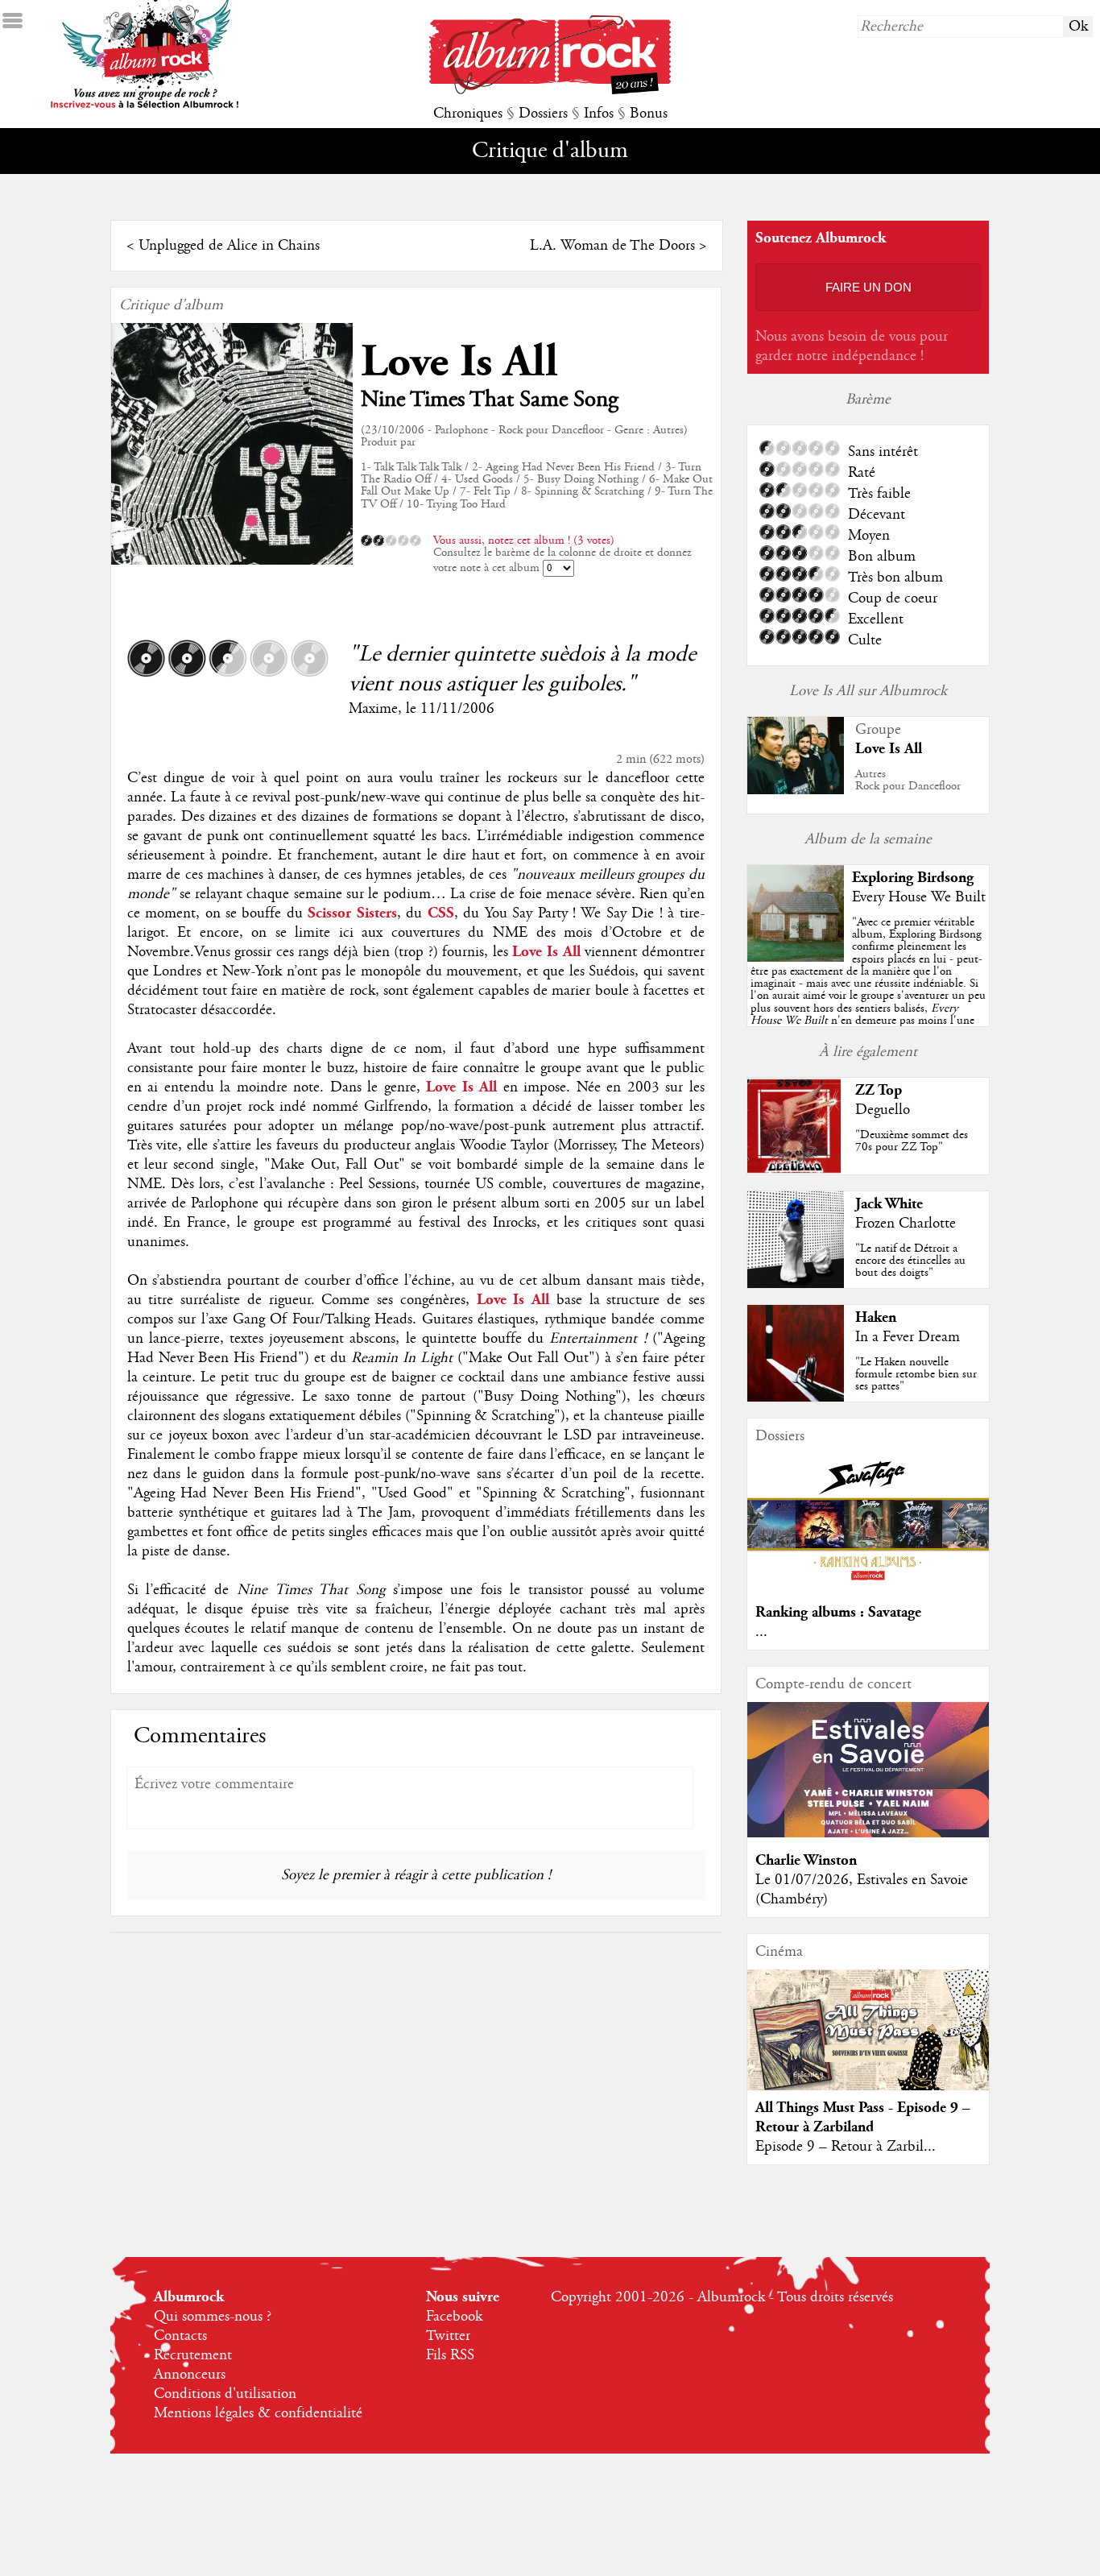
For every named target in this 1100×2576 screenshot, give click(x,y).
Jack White (889, 1204)
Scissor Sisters (352, 913)
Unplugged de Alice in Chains (229, 246)
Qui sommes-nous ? (213, 2317)
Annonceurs (190, 2375)
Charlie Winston (806, 1860)
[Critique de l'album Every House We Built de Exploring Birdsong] (796, 958)
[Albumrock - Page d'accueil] (550, 90)
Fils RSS (450, 2355)
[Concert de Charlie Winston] (868, 1833)
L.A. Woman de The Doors (612, 246)
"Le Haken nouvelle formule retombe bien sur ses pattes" (916, 1374)
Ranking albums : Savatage (838, 1612)
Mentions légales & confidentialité (258, 2413)
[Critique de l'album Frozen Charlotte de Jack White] (796, 1284)
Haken (876, 1317)
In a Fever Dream (908, 1337)
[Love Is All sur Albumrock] (796, 790)
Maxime (373, 709)
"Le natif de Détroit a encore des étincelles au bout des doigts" (910, 1261)
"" (868, 990)
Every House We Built (919, 897)
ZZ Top (879, 1090)
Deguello (883, 1110)
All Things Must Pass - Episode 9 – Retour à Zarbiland (863, 2117)
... (761, 1632)
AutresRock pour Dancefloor (908, 780)
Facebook (454, 2317)
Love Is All (459, 362)
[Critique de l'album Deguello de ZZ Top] (796, 1170)
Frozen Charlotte (906, 1224)
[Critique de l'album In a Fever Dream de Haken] (796, 1398)
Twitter (448, 2336)
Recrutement (193, 2355)
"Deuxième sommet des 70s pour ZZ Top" (912, 1141)
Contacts (180, 2336)
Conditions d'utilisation (225, 2394)
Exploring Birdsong (913, 878)
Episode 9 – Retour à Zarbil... (846, 2147)
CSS (441, 913)
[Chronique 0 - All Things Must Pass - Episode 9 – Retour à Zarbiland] (868, 2044)
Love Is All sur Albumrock (868, 691)
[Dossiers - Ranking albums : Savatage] (868, 1585)
